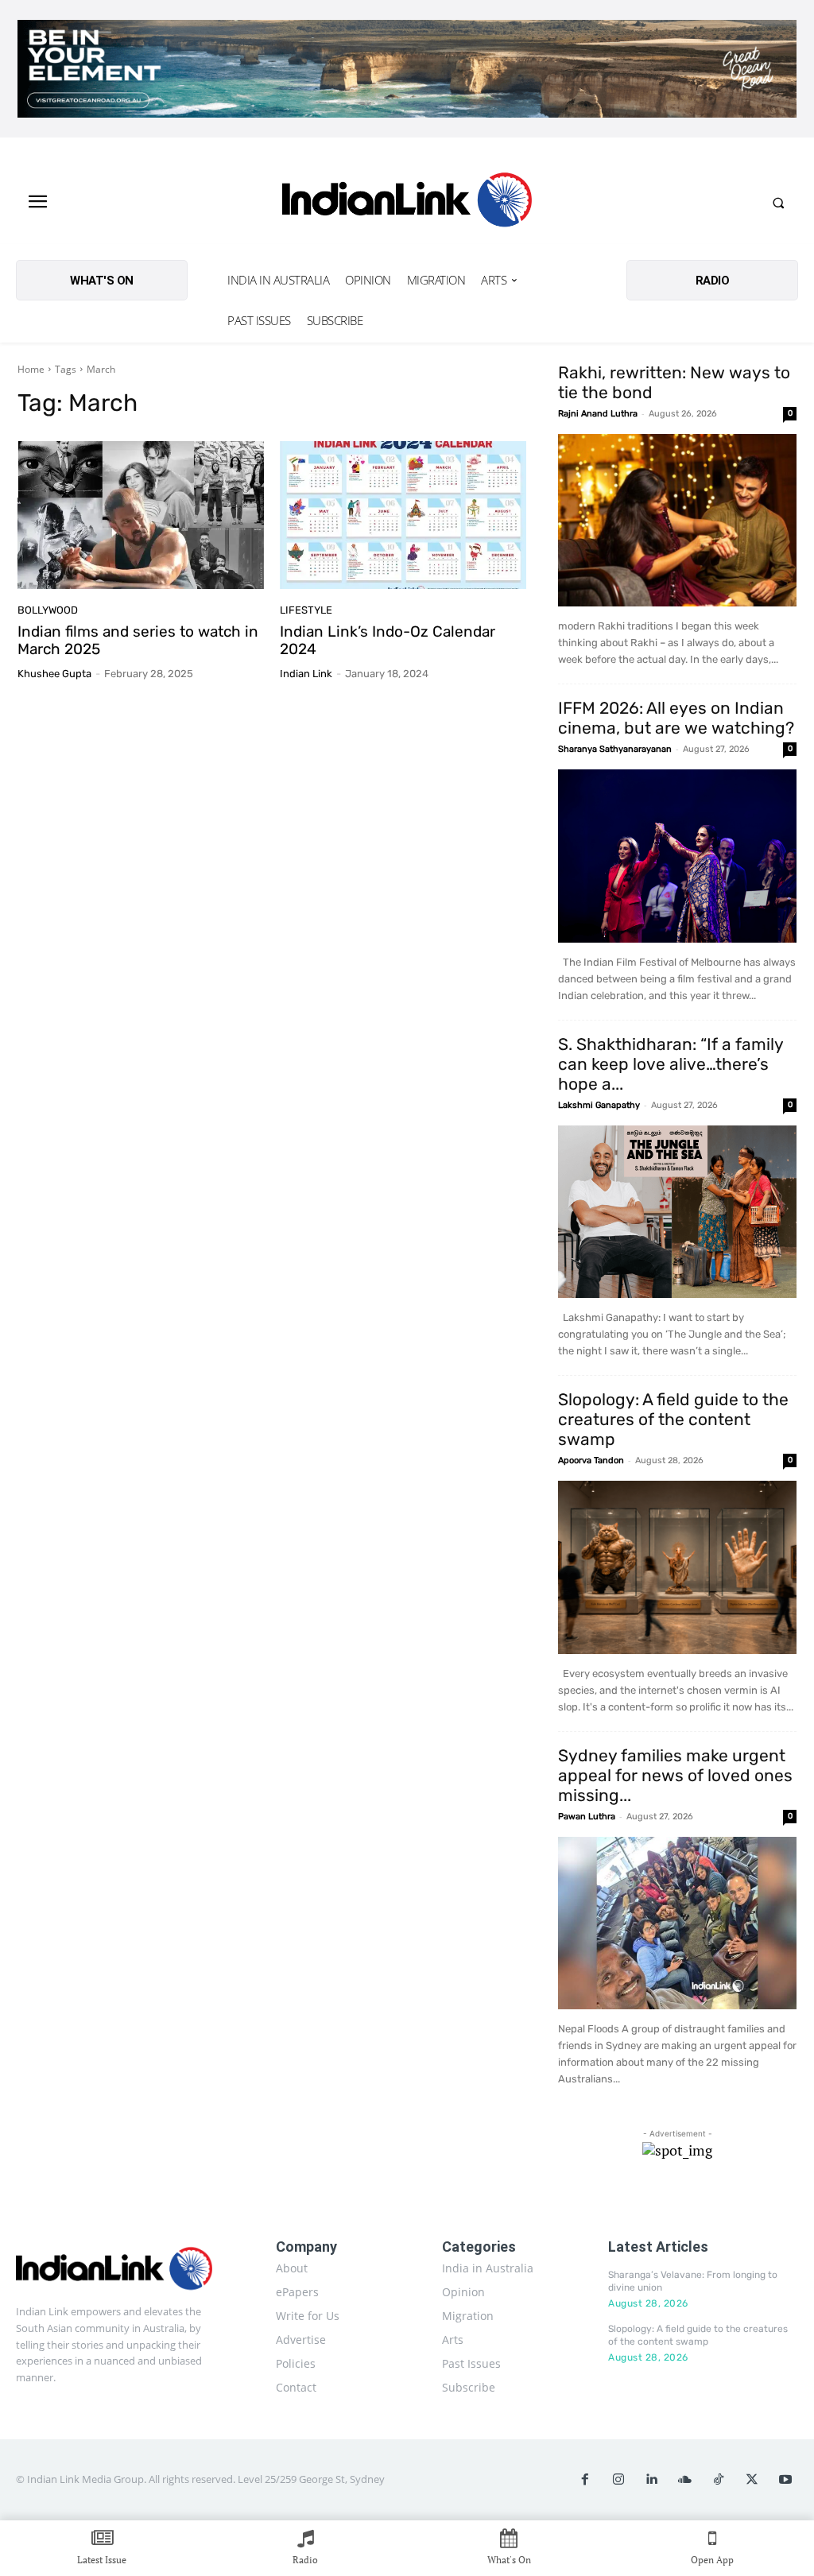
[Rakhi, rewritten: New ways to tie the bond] (677, 521)
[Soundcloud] (685, 2480)
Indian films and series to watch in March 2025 (138, 641)
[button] (778, 203)
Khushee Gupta (54, 674)
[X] (752, 2480)
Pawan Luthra (587, 1817)
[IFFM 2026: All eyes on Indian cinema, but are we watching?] (677, 856)
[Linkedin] (652, 2480)
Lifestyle (306, 610)
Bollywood (48, 610)
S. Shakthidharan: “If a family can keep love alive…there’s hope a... (671, 1064)
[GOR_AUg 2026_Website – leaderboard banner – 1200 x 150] (407, 69)
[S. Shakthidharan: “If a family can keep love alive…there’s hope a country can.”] (677, 1212)
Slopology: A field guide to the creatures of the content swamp (673, 1419)
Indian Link (306, 674)
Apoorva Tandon (591, 1460)
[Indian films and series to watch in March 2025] (141, 515)
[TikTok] (719, 2480)
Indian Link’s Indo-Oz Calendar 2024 (388, 641)
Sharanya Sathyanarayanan (615, 749)
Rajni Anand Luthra (598, 414)
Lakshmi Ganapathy (599, 1105)
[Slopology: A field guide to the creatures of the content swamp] (677, 1567)
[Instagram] (618, 2480)
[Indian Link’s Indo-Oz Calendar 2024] (403, 515)
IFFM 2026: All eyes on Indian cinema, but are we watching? (676, 718)
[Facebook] (585, 2480)
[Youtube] (785, 2480)
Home (31, 369)
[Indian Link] (407, 203)
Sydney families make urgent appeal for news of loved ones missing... (675, 1775)
